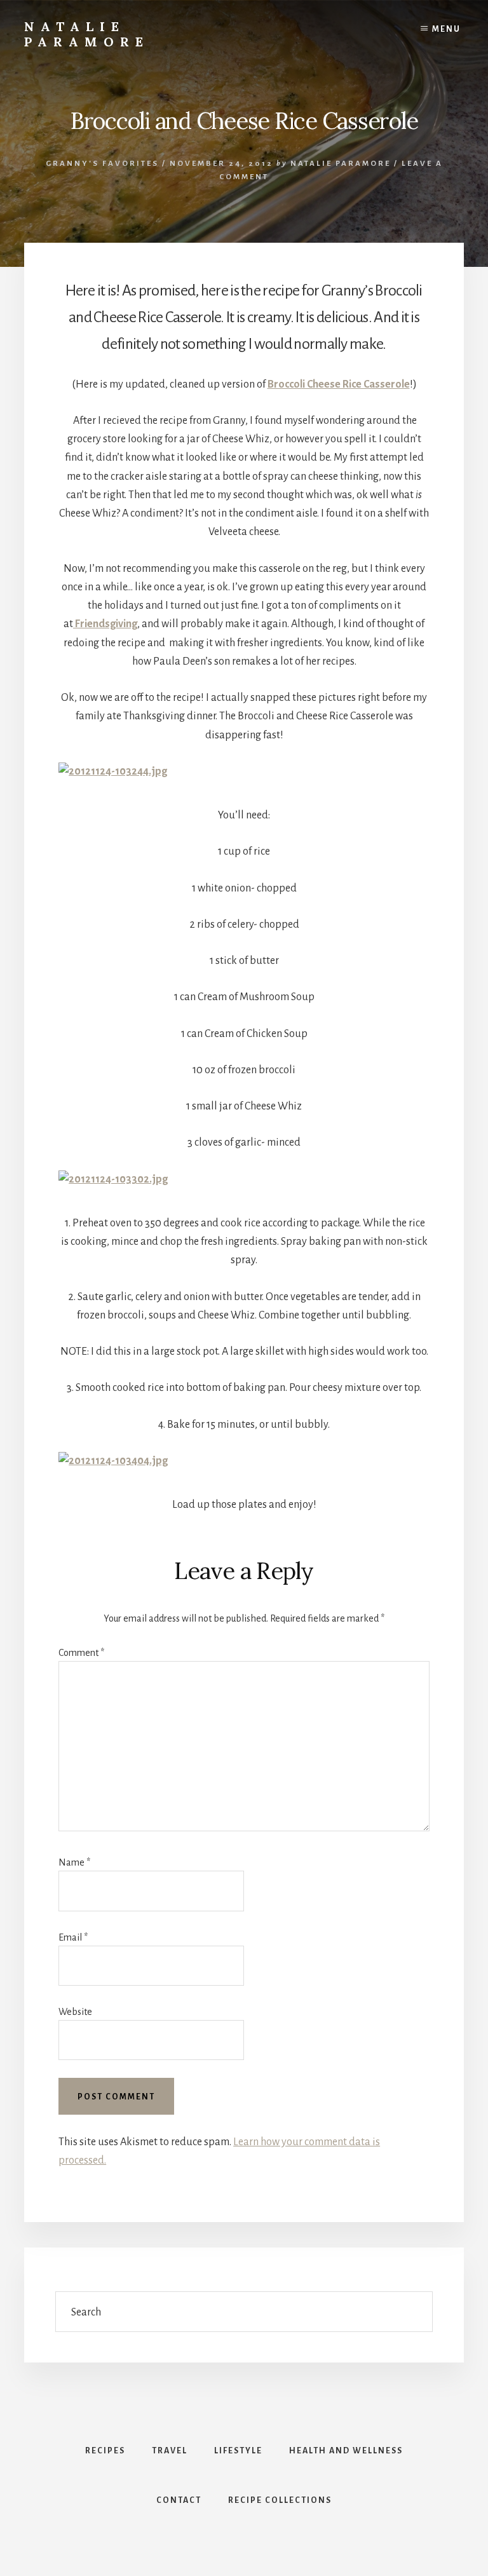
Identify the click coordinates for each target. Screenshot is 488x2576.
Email (73, 1937)
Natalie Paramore (87, 34)
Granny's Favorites (102, 164)
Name (74, 1862)
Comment (81, 1653)
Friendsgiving (105, 624)
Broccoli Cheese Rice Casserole (339, 384)
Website (75, 2012)
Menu (446, 29)
